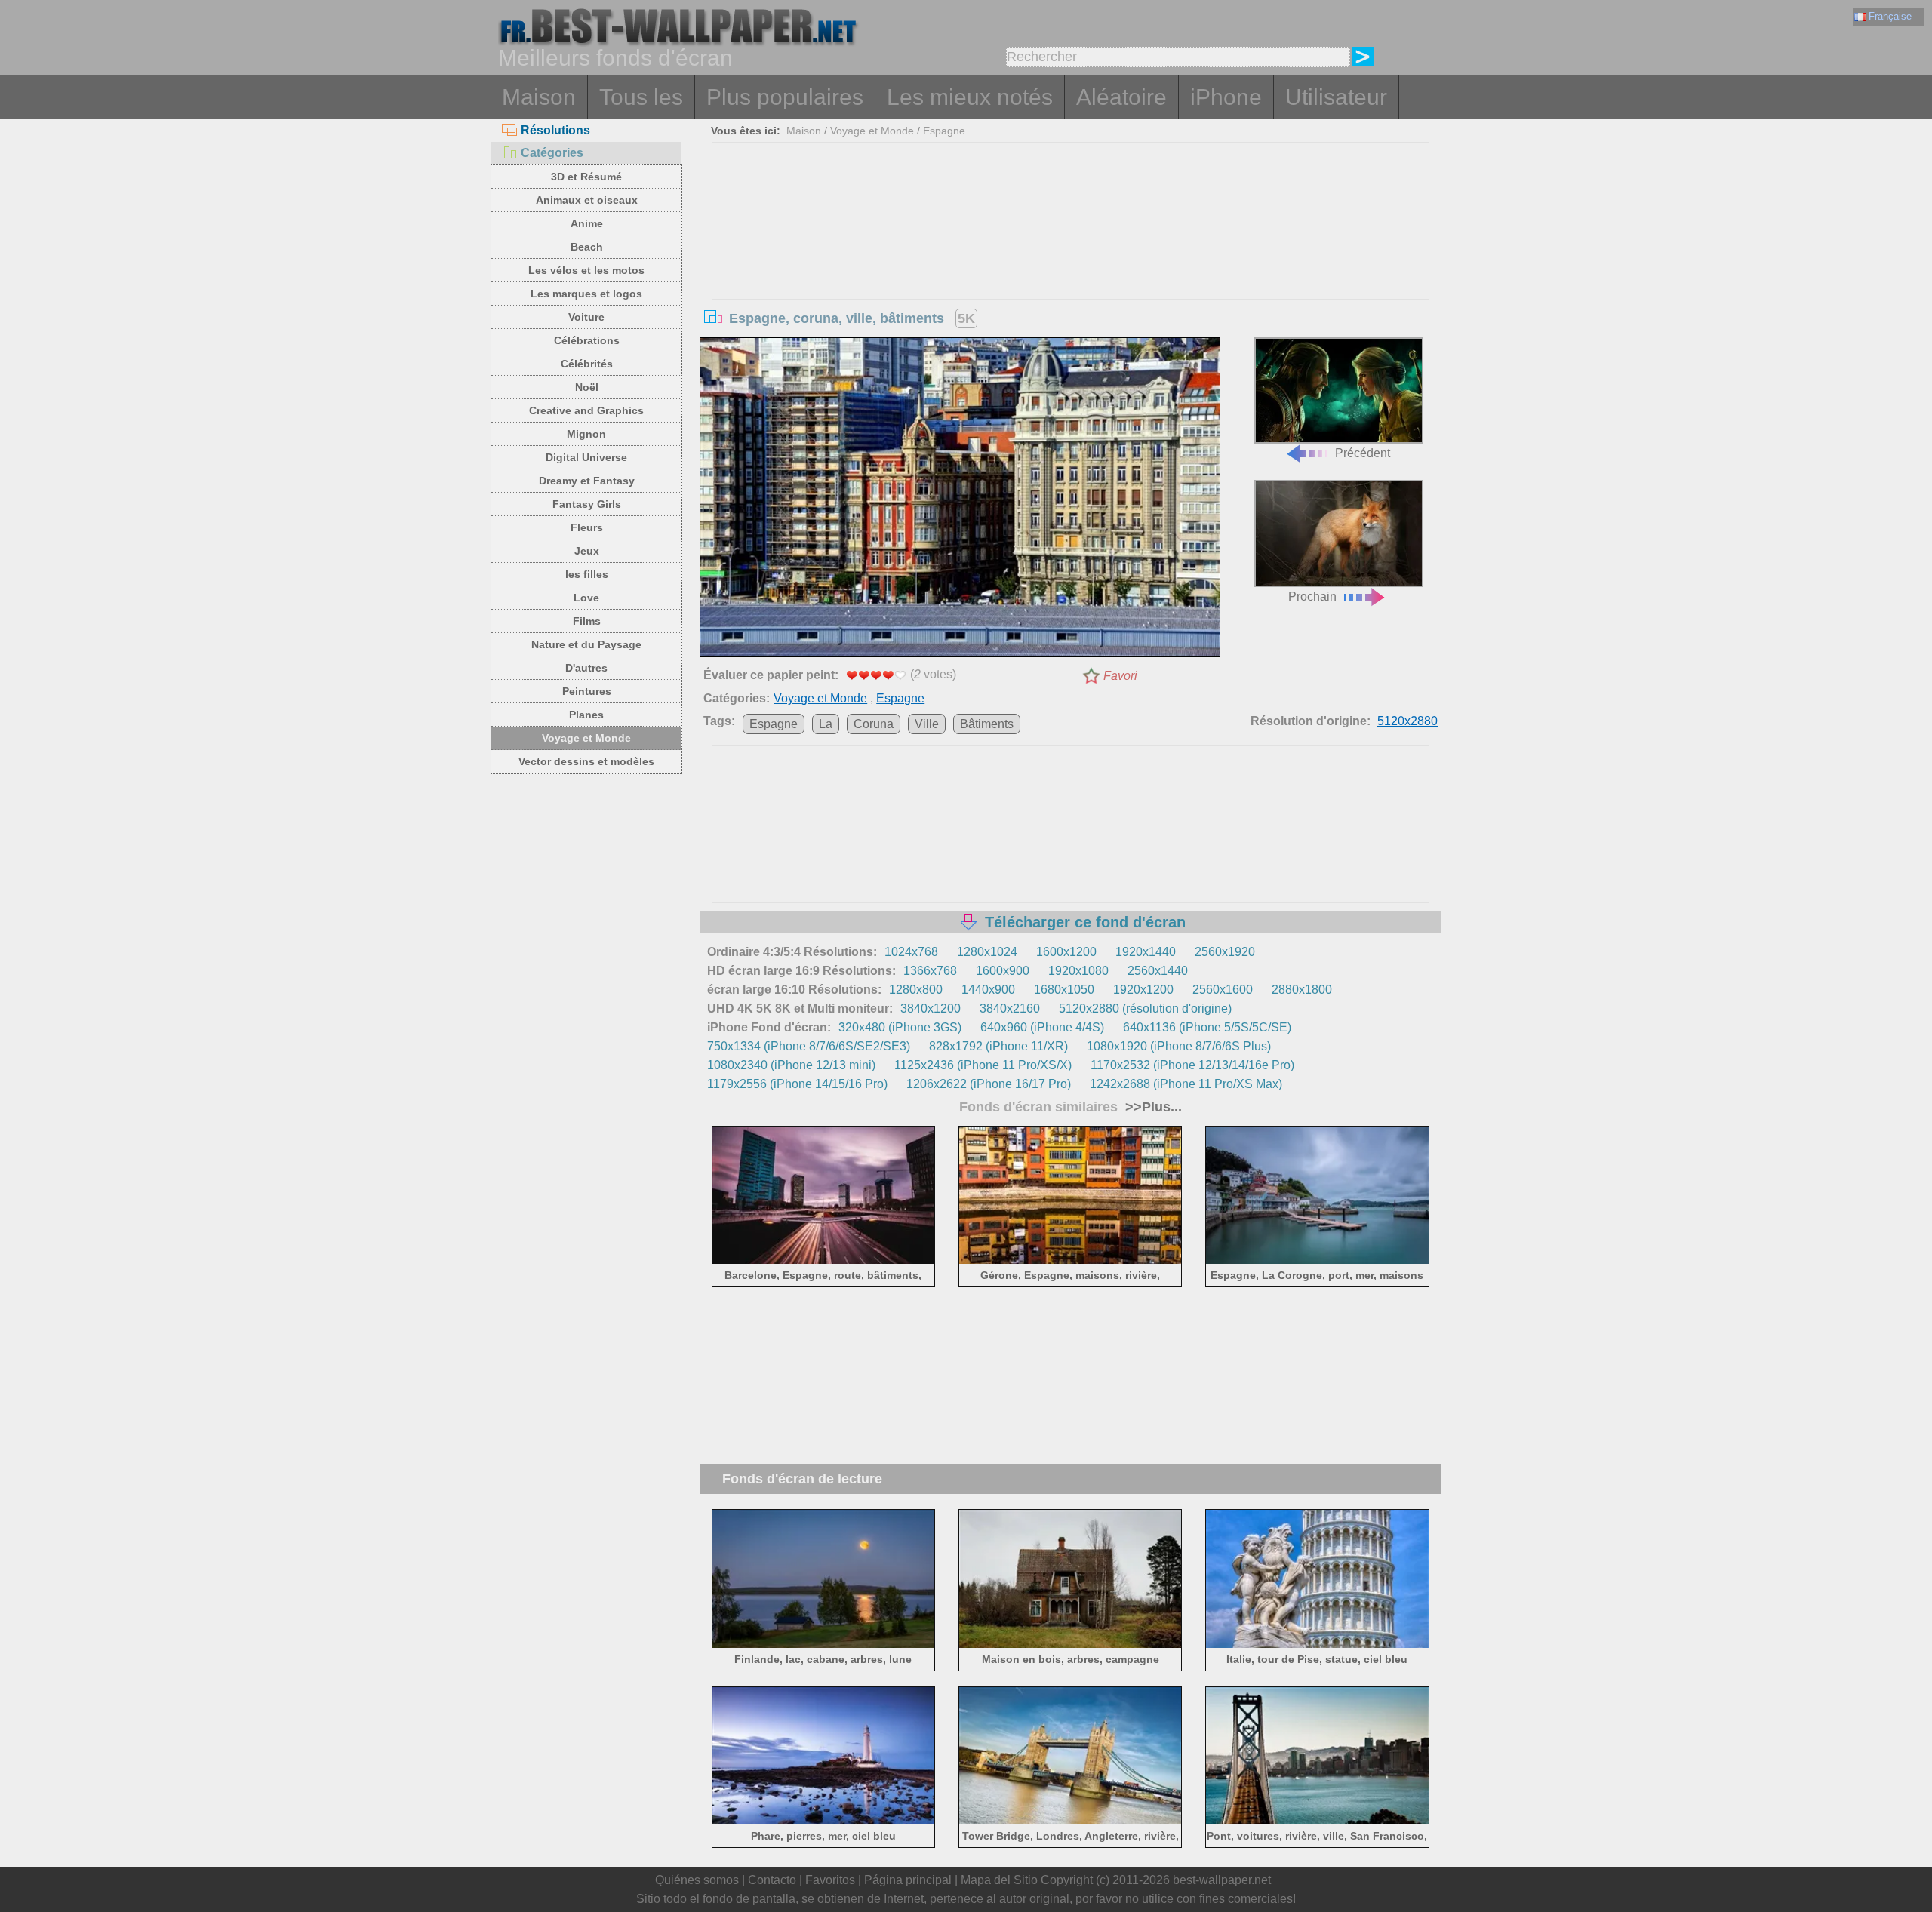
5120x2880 (1407, 721)
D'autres (586, 668)
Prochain (1312, 596)
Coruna (874, 724)
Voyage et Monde (586, 738)
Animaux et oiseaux (587, 200)
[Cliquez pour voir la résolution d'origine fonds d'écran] (960, 500)
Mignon (586, 434)
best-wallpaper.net (1222, 1880)
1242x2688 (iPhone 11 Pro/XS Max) (1186, 1084)
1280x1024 (987, 952)
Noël (587, 387)
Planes (586, 715)
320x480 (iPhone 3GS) (900, 1027)
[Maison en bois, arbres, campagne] (1071, 1645)
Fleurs (587, 527)
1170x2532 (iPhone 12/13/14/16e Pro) (1192, 1065)
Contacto (772, 1880)
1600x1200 (1066, 952)
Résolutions (555, 130)
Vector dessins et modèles (586, 761)
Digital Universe (586, 457)
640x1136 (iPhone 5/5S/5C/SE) (1207, 1027)
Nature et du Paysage (586, 644)
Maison (539, 97)
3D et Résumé (586, 177)
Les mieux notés (970, 97)
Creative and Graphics (586, 410)
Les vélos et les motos (586, 270)
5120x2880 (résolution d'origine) (1145, 1008)
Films (587, 621)
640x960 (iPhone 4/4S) (1042, 1027)
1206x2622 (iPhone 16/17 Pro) (989, 1084)
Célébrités (587, 364)
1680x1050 (1064, 990)
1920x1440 (1146, 952)
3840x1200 (931, 1008)
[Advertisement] (1071, 256)
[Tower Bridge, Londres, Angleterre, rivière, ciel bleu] (1071, 1822)
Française (1890, 16)
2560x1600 (1223, 990)
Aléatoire (1121, 97)
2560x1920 (1225, 952)
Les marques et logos (586, 294)
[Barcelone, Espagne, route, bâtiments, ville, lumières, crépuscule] (824, 1261)
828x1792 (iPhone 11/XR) (998, 1046)
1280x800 (916, 990)
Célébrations (587, 340)
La (826, 724)
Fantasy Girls (587, 504)
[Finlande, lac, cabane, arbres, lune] (824, 1645)
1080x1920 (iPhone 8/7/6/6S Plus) (1179, 1046)
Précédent (1363, 453)
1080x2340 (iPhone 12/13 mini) (791, 1065)
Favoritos (830, 1880)
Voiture (586, 317)
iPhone (1226, 97)
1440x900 (988, 990)
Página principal (908, 1880)
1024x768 (911, 952)
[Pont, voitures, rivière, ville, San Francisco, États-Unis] (1317, 1822)
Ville (927, 724)
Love (586, 598)
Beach (587, 247)
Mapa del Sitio (999, 1880)
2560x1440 (1158, 971)
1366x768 (930, 971)
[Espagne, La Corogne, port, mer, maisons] (1317, 1261)
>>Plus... (1152, 1107)
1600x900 (1003, 971)
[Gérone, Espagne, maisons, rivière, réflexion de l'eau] (1071, 1261)
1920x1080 (1078, 971)
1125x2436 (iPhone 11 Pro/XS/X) (983, 1065)
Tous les (641, 97)
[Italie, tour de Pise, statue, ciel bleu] (1317, 1645)
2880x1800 (1302, 990)
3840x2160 (1010, 1008)
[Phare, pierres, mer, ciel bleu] (824, 1822)
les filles (587, 574)
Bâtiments (987, 724)
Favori (1120, 676)
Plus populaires (785, 97)
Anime (587, 223)
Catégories (552, 153)
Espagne (944, 131)
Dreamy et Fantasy (587, 481)
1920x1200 (1143, 990)
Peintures (587, 691)
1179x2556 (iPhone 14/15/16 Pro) (797, 1084)
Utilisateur (1336, 97)
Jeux (587, 551)
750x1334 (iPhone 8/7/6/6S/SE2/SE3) (809, 1046)
